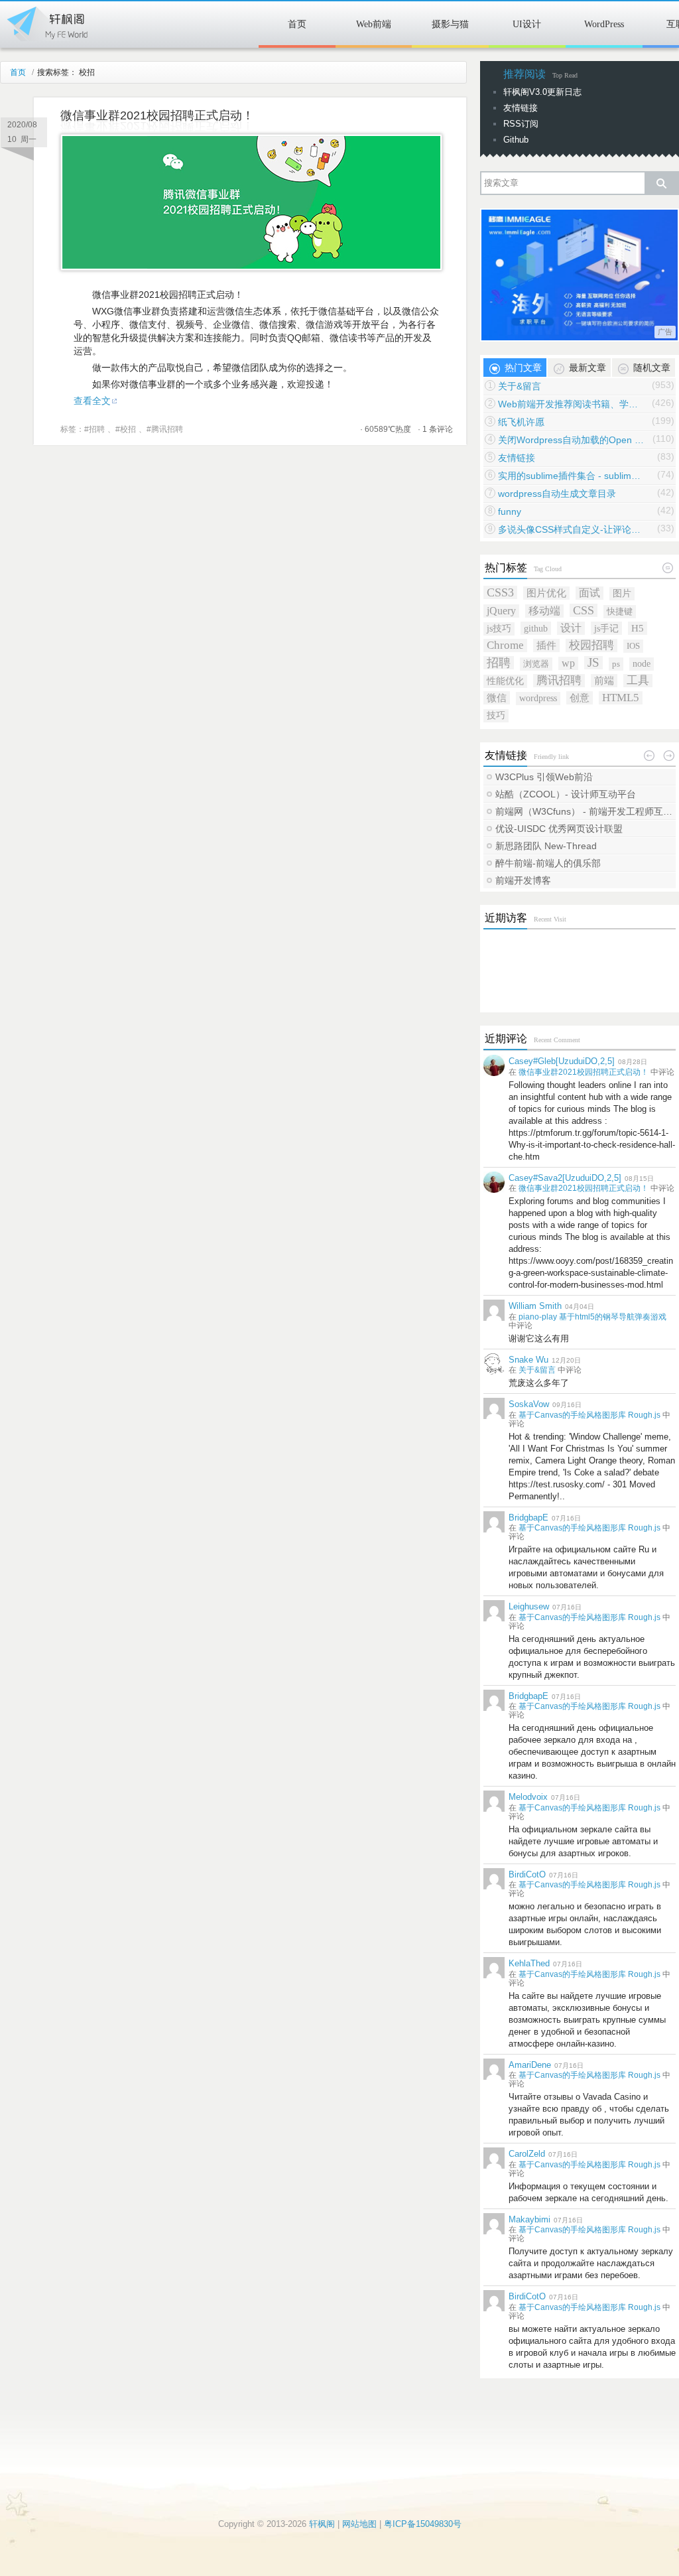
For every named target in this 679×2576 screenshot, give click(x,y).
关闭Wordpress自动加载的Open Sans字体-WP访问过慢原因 (571, 440)
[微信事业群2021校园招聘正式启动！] (251, 267)
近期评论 (506, 1039)
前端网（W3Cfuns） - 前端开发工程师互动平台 (585, 811)
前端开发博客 (523, 880)
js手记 (606, 628)
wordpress (538, 698)
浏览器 (536, 664)
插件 (546, 645)
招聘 (97, 429)
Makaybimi (529, 2219)
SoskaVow (529, 1404)
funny (510, 511)
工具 (638, 680)
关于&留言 (520, 386)
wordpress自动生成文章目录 (557, 494)
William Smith (535, 1306)
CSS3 (500, 592)
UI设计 (527, 24)
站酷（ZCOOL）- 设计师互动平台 (566, 794)
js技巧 (499, 629)
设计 (571, 628)
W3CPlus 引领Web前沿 (544, 777)
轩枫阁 (46, 21)
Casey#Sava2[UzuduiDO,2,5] (565, 1178)
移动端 (544, 611)
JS (593, 663)
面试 (589, 593)
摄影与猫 (450, 24)
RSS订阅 (521, 124)
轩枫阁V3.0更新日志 (542, 92)
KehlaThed (529, 1963)
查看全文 (92, 401)
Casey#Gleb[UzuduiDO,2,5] (562, 1061)
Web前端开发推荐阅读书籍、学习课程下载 (571, 404)
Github (516, 140)
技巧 (496, 715)
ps (616, 664)
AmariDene (530, 2065)
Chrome (505, 645)
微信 (497, 698)
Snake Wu (528, 1360)
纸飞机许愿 (521, 422)
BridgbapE (528, 1518)
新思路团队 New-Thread (546, 846)
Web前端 (374, 24)
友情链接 (521, 108)
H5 (638, 628)
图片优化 (546, 593)
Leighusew (529, 1606)
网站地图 (359, 2524)
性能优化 (505, 681)
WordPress (604, 24)
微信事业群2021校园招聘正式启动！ (157, 115)
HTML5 (621, 698)
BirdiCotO (527, 1874)
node (642, 664)
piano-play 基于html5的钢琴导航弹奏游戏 (592, 1317)
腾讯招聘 (167, 429)
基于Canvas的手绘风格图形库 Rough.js (589, 1415)
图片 (622, 593)
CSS (584, 610)
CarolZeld (527, 2154)
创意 (580, 698)
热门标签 (506, 568)
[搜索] (661, 183)
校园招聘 (591, 645)
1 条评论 (438, 429)
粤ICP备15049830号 (423, 2524)
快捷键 (620, 611)
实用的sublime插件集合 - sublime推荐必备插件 (571, 476)
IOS (633, 646)
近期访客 (506, 918)
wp (568, 663)
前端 (604, 680)
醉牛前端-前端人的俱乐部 (548, 863)
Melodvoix (528, 1797)
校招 (128, 429)
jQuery (501, 611)
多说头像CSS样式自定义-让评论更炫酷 (571, 529)
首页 (297, 24)
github (536, 628)
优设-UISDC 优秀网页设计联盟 (559, 829)
